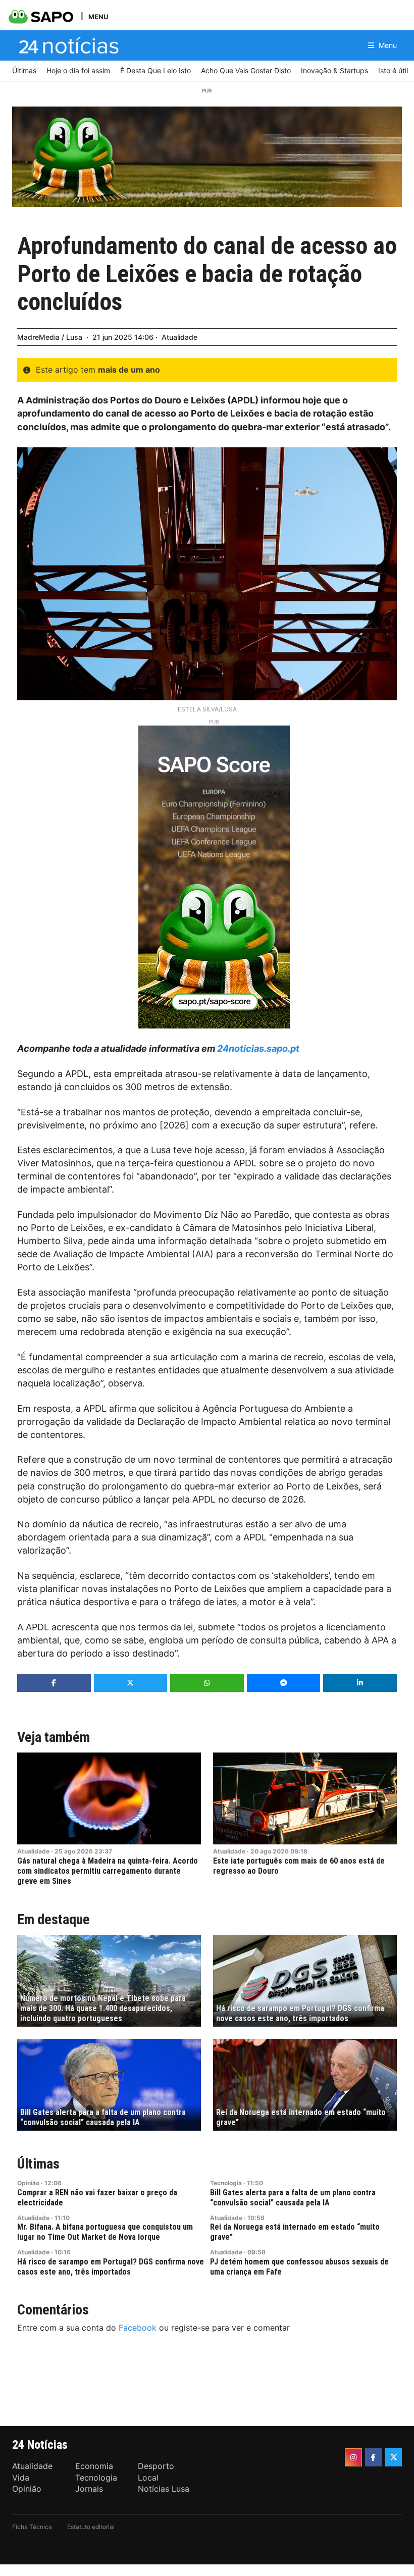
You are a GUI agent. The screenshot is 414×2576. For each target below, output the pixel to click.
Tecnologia (226, 2183)
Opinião (28, 2183)
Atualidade (179, 337)
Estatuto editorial (91, 2527)
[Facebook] (374, 2457)
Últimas (38, 2164)
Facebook (138, 2328)
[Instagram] (353, 2457)
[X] (393, 2457)
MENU (98, 16)
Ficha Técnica (32, 2527)
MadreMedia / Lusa (50, 337)
